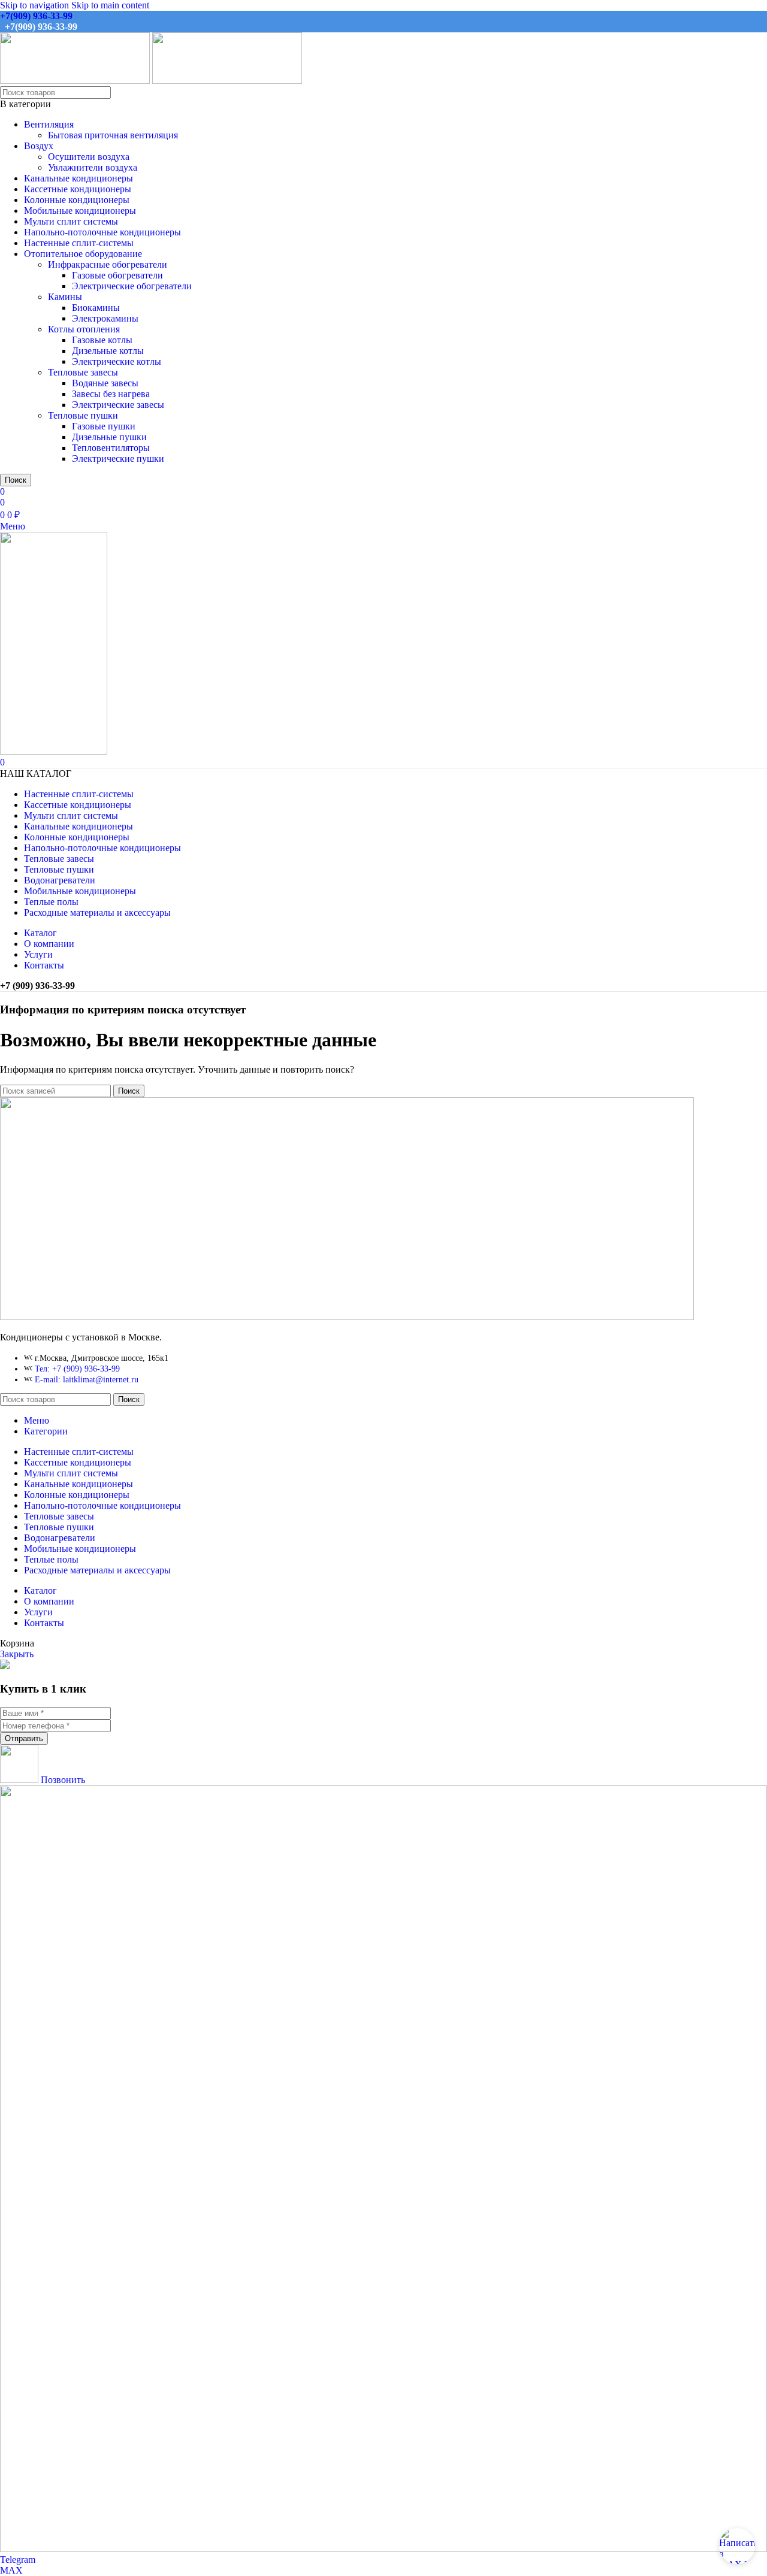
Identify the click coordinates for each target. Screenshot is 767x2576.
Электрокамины (105, 318)
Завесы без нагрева (111, 394)
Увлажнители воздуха (93, 167)
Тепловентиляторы (111, 448)
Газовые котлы (102, 340)
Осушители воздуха (89, 157)
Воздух (39, 146)
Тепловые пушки (83, 415)
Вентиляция (49, 124)
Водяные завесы (105, 383)
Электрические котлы (117, 361)
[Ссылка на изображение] (347, 1317)
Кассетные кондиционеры (78, 189)
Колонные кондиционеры (77, 200)
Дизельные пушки (109, 437)
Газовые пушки (104, 426)
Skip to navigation (36, 5)
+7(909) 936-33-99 (36, 16)
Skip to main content (110, 5)
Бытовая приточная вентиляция (113, 135)
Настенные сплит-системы (79, 243)
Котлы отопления (84, 329)
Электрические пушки (118, 458)
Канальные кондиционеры (78, 178)
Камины (65, 297)
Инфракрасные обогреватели (108, 264)
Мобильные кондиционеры (80, 211)
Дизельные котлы (108, 351)
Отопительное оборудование (83, 254)
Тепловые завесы (83, 372)
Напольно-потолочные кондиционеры (102, 232)
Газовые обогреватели (117, 275)
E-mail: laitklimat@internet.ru (87, 1380)
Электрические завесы (118, 405)
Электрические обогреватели (132, 286)
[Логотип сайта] (76, 81)
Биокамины (96, 308)
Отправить (24, 1738)
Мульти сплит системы (71, 221)
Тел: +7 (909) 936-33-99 (77, 1369)
